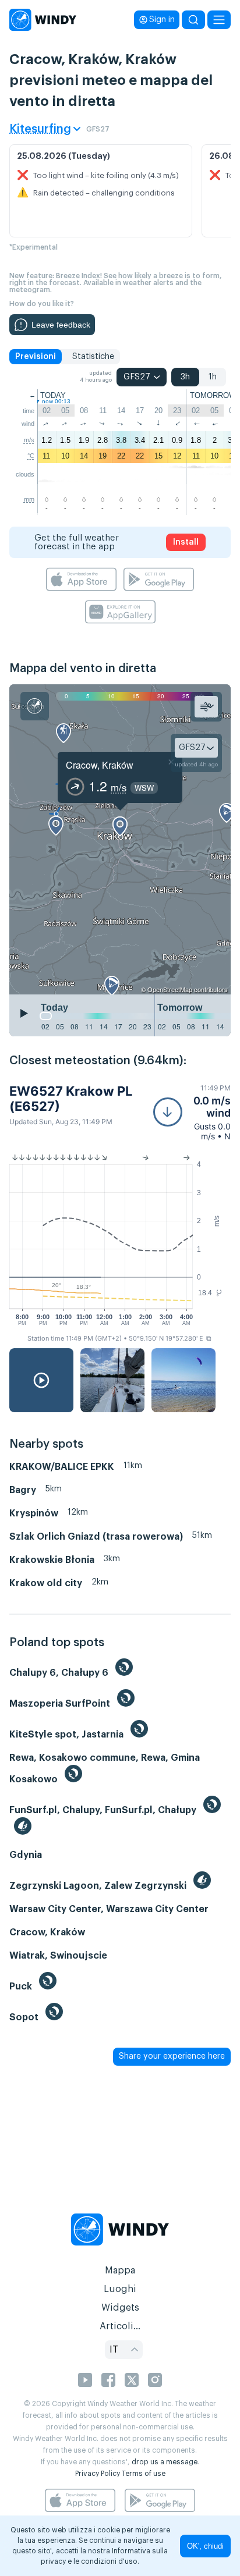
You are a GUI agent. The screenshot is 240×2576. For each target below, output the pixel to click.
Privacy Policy (98, 2474)
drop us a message (165, 2462)
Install (186, 542)
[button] (192, 1112)
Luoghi (120, 2289)
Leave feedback (61, 325)
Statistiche (93, 357)
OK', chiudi (205, 2546)
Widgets (120, 2308)
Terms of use (144, 2474)
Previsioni (36, 357)
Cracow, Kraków (100, 765)
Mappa (120, 2271)
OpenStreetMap (170, 989)
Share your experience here (172, 2056)
